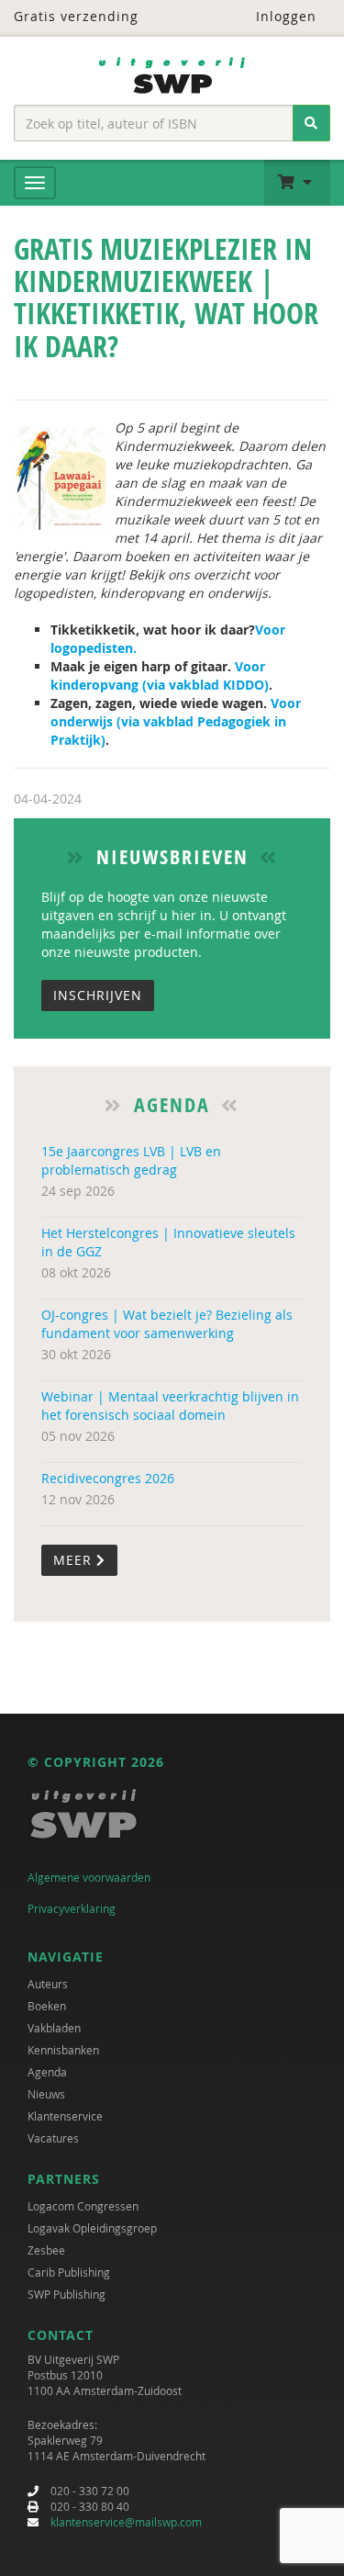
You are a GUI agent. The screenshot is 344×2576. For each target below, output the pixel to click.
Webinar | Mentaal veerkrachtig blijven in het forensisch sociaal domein (170, 1406)
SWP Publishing (67, 2294)
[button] (297, 183)
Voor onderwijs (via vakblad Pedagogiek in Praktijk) (176, 721)
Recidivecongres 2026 (108, 1478)
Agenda (47, 2072)
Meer (75, 1560)
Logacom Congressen (83, 2206)
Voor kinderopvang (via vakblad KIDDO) (160, 675)
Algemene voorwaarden (89, 1877)
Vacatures (53, 2138)
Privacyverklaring (72, 1908)
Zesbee (46, 2250)
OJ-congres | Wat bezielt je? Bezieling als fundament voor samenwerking (167, 1324)
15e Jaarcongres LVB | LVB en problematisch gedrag (131, 1160)
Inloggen (284, 16)
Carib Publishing (69, 2272)
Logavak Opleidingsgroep (92, 2228)
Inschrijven (98, 995)
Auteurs (48, 1984)
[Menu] (35, 183)
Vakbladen (54, 2028)
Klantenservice (65, 2116)
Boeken (47, 2006)
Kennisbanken (63, 2050)
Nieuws (46, 2094)
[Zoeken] (311, 123)
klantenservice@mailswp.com (126, 2522)
